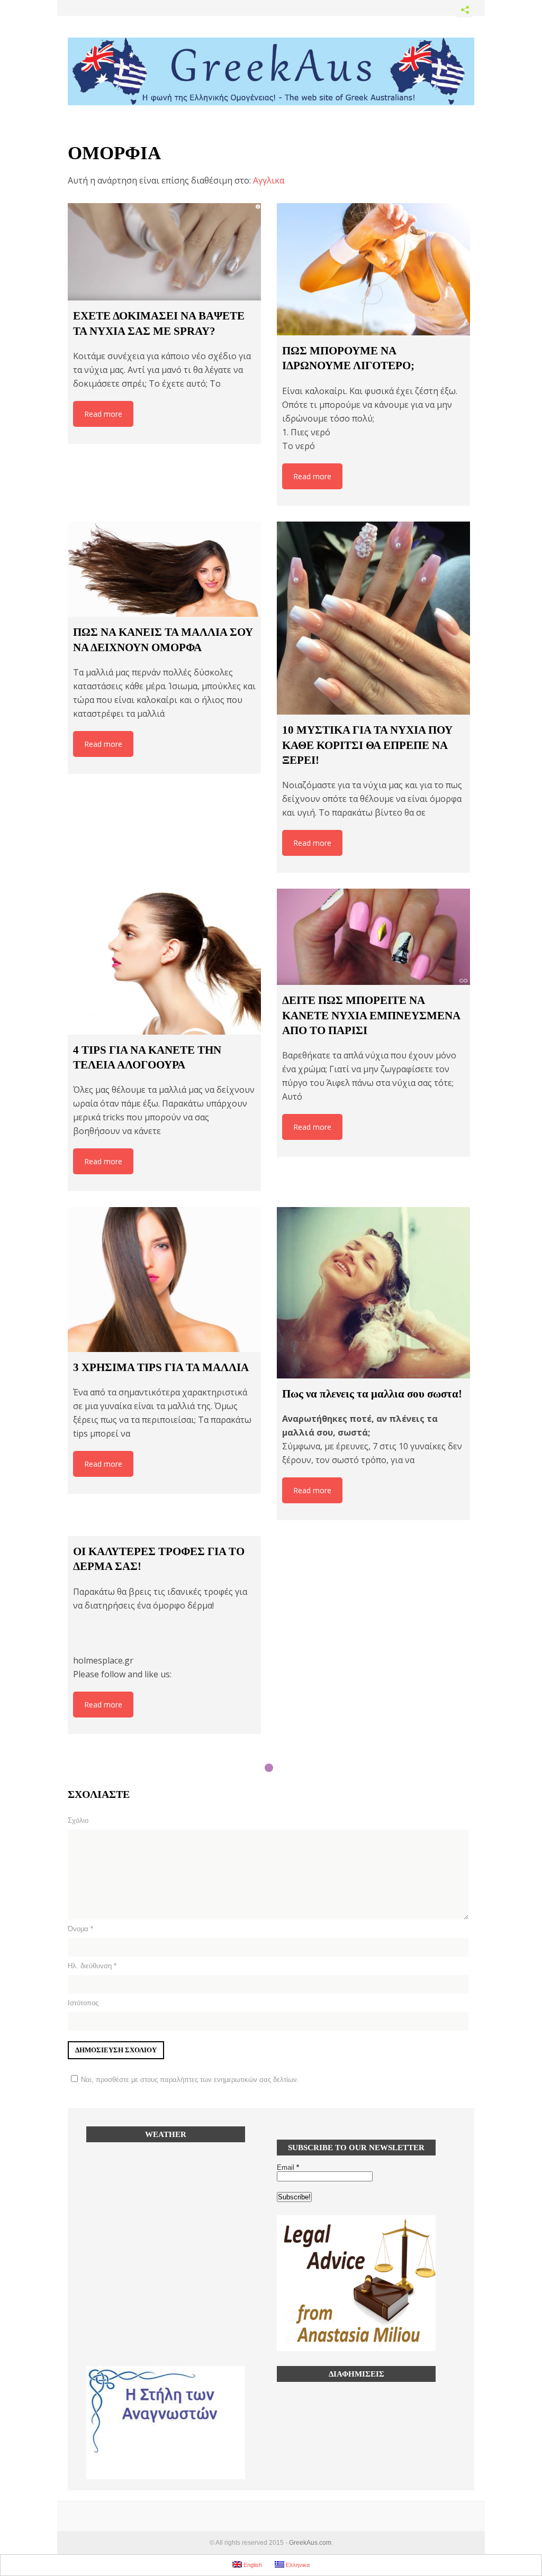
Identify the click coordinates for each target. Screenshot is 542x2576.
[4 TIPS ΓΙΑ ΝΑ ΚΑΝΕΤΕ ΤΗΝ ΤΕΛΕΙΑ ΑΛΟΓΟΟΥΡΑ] (164, 962)
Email (288, 2167)
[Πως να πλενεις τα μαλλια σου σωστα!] (373, 1293)
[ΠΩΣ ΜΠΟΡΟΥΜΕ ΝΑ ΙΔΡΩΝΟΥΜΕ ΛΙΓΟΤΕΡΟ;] (373, 269)
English (252, 2565)
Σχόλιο (78, 1820)
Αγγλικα (269, 180)
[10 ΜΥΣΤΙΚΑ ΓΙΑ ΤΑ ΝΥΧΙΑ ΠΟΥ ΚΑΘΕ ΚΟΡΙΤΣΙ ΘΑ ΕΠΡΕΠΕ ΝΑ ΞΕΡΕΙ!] (373, 618)
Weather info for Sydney (166, 2224)
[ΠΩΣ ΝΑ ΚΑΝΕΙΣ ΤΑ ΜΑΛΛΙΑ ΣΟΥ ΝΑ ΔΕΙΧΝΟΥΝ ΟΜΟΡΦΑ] (164, 569)
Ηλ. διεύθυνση (92, 1966)
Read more (103, 414)
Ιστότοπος (83, 2003)
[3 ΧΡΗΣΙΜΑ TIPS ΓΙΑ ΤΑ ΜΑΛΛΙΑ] (164, 1280)
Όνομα (80, 1929)
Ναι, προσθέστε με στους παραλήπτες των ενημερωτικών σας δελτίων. (190, 2080)
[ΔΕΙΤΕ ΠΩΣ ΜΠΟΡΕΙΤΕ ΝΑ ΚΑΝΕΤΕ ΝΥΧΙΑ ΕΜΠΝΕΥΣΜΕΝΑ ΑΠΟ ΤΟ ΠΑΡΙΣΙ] (373, 937)
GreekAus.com (310, 2543)
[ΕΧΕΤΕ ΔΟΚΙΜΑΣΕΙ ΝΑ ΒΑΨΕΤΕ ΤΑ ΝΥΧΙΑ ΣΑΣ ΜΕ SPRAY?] (164, 252)
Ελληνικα (297, 2565)
